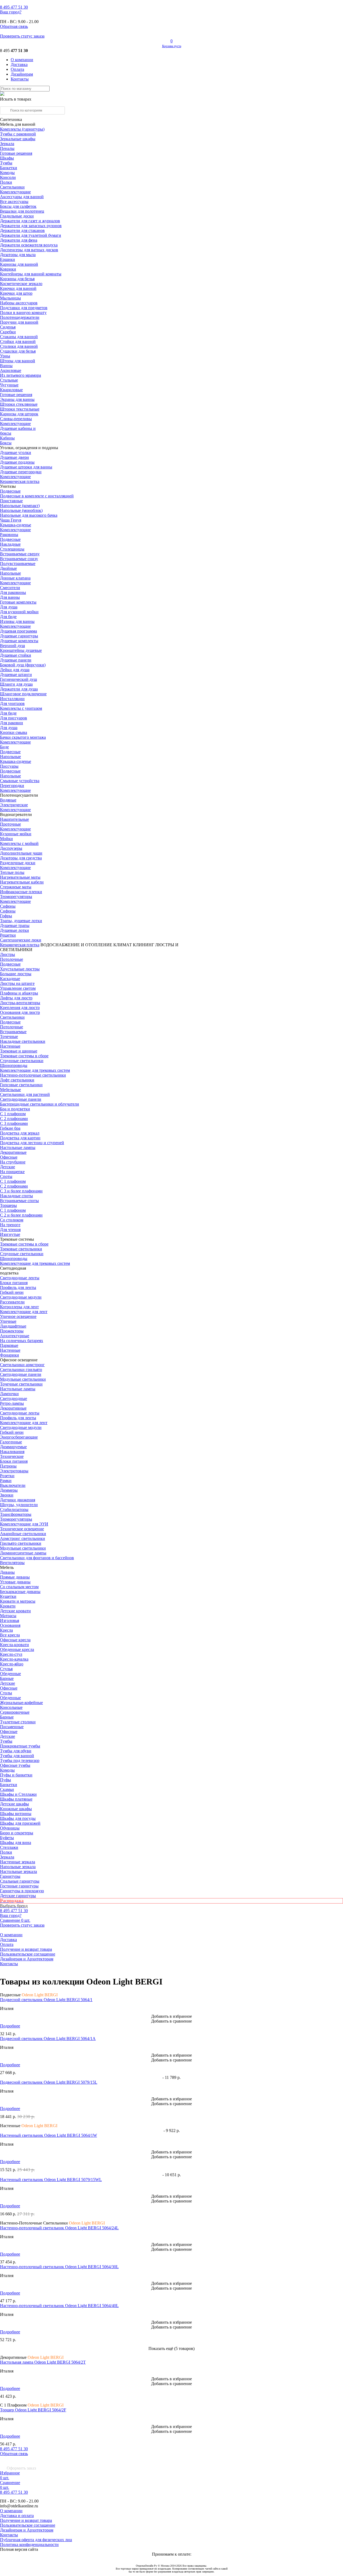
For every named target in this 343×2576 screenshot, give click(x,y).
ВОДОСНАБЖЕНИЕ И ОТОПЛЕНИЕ (76, 945)
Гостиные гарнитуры (19, 1886)
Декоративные (13, 1152)
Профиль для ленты (18, 1287)
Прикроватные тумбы (20, 1746)
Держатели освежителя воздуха (29, 245)
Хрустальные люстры (20, 969)
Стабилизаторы (14, 1509)
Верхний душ (12, 646)
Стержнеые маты (16, 887)
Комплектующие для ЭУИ (24, 1524)
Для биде (8, 617)
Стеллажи (9, 1847)
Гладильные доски (17, 216)
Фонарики (10, 1355)
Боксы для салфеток (18, 206)
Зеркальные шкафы (18, 139)
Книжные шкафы (16, 1809)
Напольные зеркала (18, 1867)
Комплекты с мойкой (19, 843)
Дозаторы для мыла (18, 255)
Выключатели (13, 1485)
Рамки (6, 1481)
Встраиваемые (13, 1032)
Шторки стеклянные (19, 404)
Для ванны (10, 597)
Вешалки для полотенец (22, 211)
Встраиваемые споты (19, 1201)
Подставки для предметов (24, 308)
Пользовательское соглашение (28, 1954)
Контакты (20, 79)
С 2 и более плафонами (21, 1215)
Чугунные (9, 385)
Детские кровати (15, 1611)
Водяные (8, 800)
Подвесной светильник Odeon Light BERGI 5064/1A (48, 2039)
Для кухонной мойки (19, 612)
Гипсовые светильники (21, 1085)
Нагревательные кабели (22, 882)
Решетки (8, 935)
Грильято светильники (21, 1543)
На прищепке (12, 1172)
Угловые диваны (15, 1582)
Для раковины (13, 592)
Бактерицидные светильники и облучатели (40, 1104)
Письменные (12, 1727)
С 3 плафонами (14, 1123)
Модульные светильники (23, 1379)
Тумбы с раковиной (18, 134)
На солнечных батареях (22, 1341)
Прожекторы (12, 1331)
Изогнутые (10, 1234)
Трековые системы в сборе (24, 1056)
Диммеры (9, 1490)
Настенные (10, 1046)
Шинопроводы (14, 1065)
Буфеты (7, 1838)
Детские (8, 1167)
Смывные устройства (20, 781)
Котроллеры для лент (19, 1307)
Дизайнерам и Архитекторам (27, 1959)
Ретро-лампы (12, 1403)
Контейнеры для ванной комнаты (31, 274)
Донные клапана (15, 578)
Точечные (9, 1036)
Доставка (19, 64)
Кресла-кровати (14, 1645)
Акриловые (11, 370)
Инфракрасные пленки (21, 892)
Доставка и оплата (17, 2516)
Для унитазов (12, 703)
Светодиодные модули (21, 1297)
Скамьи (7, 1789)
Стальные (9, 380)
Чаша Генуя (11, 520)
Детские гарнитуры (18, 1896)
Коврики (8, 269)
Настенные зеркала (18, 1862)
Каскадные (10, 979)
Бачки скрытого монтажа (23, 737)
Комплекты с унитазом (21, 708)
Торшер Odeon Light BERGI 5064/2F (33, 2410)
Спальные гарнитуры (20, 1881)
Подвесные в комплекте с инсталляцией (37, 496)
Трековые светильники (21, 1249)
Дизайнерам (22, 74)
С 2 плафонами (14, 1119)
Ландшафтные (13, 1326)
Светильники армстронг (22, 1365)
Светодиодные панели (21, 1099)
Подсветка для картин (20, 1138)
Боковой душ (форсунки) (23, 665)
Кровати (8, 1606)
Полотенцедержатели (20, 317)
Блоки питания (14, 1283)
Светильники (12, 187)
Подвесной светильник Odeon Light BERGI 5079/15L (49, 2082)
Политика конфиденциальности (29, 2544)
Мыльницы (10, 298)
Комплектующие (15, 192)
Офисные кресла (15, 1640)
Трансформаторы (16, 1514)
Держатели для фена (19, 240)
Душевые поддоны (17, 462)
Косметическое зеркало (21, 284)
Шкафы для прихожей (20, 1823)
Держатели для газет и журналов (30, 221)
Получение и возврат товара (26, 1949)
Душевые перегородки (21, 472)
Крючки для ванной (18, 288)
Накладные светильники (23, 1041)
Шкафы (7, 158)
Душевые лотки (14, 930)
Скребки (8, 332)
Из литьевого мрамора (20, 375)
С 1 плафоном (13, 1114)
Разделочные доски (18, 863)
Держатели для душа (19, 689)
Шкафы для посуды (18, 1818)
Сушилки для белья (18, 351)
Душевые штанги (16, 675)
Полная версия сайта (19, 2549)
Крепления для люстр (20, 1008)
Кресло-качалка (14, 1659)
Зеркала (7, 144)
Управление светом (18, 988)
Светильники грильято (21, 1370)
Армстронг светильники (23, 1538)
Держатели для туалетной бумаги (31, 235)
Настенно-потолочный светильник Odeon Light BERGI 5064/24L (59, 2228)
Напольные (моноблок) (21, 510)
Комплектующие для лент (24, 1312)
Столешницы (12, 549)
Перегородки (12, 786)
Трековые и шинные (19, 1051)
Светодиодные (14, 1398)
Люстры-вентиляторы (20, 1003)
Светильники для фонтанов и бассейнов (37, 1558)
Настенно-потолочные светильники (33, 1075)
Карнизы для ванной (19, 264)
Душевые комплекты (19, 641)
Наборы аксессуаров (19, 303)
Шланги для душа (16, 684)
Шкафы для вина (16, 1843)
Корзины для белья (17, 279)
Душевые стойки (16, 655)
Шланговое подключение (23, 694)
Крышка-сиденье (16, 525)
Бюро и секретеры (17, 1833)
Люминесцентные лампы (23, 1553)
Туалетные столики (18, 1722)
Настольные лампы (18, 1389)
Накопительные (14, 819)
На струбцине (13, 1162)
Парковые (9, 1345)
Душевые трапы (15, 925)
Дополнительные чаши (21, 853)
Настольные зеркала (18, 1871)
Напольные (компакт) (20, 506)
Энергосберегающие (19, 1437)
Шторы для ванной (18, 361)
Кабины (7, 438)
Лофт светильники (17, 1080)
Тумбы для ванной (17, 1756)
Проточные (10, 824)
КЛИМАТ (123, 945)
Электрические (14, 805)
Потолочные (12, 959)
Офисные (9, 1157)
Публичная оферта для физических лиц (36, 2540)
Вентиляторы (12, 1563)
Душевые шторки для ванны (26, 467)
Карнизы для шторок (19, 414)
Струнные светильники (22, 1061)
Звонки (7, 1495)
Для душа (9, 607)
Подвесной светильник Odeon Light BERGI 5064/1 (46, 2000)
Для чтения (10, 1230)
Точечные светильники (21, 1384)
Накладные (10, 544)
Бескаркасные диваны (20, 1592)
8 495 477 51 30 (14, 2449)
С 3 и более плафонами (21, 1191)
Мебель (7, 1567)
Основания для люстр (20, 1012)
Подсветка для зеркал (20, 1133)
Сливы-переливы (16, 419)
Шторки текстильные (20, 409)
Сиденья (8, 327)
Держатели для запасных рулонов (31, 226)
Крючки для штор (16, 293)
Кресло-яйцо (12, 1664)
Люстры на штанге (17, 983)
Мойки (6, 839)
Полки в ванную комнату (23, 313)
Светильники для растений (25, 1094)
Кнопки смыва (14, 732)
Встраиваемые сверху (20, 554)
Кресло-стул (11, 1654)
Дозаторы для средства (21, 858)
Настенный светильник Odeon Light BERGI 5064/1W (49, 2135)
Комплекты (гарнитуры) (22, 129)
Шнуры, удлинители (19, 1505)
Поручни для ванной (19, 322)
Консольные (11, 1707)
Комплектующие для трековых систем (35, 1070)
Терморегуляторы (16, 897)
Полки (6, 182)
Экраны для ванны (17, 399)
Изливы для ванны (17, 621)
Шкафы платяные (16, 1799)
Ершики (8, 259)
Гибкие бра (10, 1128)
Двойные (8, 568)
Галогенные (11, 1442)
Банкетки (9, 168)
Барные (7, 1678)
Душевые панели (16, 660)
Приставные (11, 501)
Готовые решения (16, 153)
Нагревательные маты (20, 877)
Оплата (17, 69)
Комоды (7, 173)
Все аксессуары (14, 202)
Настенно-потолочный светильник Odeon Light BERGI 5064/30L (59, 2267)
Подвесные (10, 491)
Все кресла (10, 1635)
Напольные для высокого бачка (29, 515)
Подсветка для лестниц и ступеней (32, 1143)
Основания (10, 1625)
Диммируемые (13, 1447)
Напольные (10, 573)
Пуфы (5, 1780)
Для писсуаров (14, 718)
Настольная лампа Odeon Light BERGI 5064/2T (43, 2362)
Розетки (7, 1476)
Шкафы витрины (16, 1814)
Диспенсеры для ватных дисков (29, 250)
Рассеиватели (12, 1302)
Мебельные (10, 1090)
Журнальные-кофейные (21, 1703)
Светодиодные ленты (20, 1278)
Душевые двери (14, 457)
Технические (12, 1456)
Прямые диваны (15, 1577)
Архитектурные (15, 1336)
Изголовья (10, 1620)
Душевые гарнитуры (19, 636)
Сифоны (8, 911)
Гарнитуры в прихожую (22, 1891)
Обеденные (10, 1674)
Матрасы (8, 1616)
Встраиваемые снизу (19, 559)
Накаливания (12, 1452)
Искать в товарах (16, 99)
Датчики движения (18, 1500)
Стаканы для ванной (19, 337)
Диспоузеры (11, 848)
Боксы (6, 443)
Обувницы (10, 1828)
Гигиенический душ (18, 679)
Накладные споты (16, 1196)
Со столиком (12, 1220)
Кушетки (8, 1596)
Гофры (6, 916)
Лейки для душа (15, 670)
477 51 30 (14, 7)
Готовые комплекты (18, 602)
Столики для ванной (19, 346)
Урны (5, 356)
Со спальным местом (19, 1587)
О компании (22, 60)
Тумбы (6, 163)
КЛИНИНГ (143, 945)
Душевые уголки (16, 452)
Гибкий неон (12, 1292)
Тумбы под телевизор (20, 1760)
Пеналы (7, 148)
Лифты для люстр (16, 998)
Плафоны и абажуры (19, 993)
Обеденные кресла (17, 1649)
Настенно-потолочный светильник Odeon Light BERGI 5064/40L (59, 2306)
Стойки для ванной (18, 341)
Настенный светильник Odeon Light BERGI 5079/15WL (51, 2180)
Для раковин (12, 723)
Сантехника (11, 119)
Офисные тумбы (15, 1765)
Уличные (8, 1321)
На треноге (10, 1225)
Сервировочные (15, 1712)
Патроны (8, 1466)
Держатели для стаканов (22, 230)
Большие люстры (16, 974)
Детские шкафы (14, 1804)
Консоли (8, 177)
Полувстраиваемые (18, 563)
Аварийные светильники (23, 1534)
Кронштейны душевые (21, 650)
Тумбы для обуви (16, 1751)
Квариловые (11, 390)
